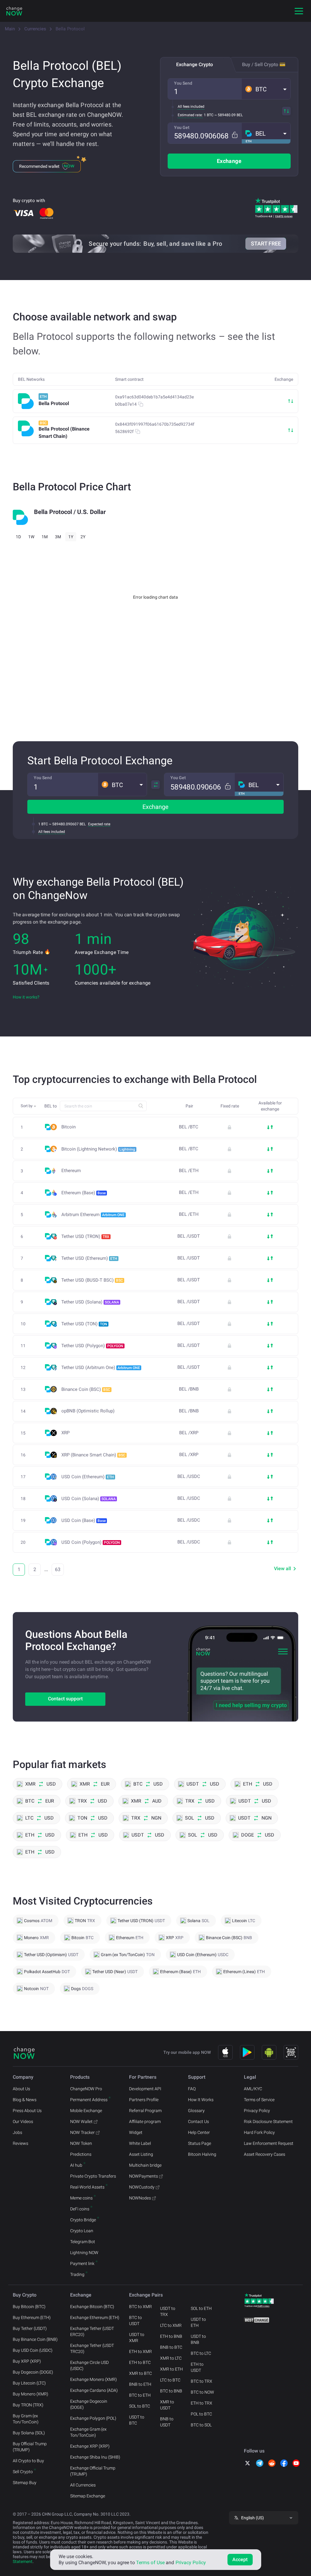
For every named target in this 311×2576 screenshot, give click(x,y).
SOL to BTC (140, 2406)
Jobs (17, 2132)
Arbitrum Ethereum (93, 1215)
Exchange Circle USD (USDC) (89, 2365)
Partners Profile (144, 2100)
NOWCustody (142, 2187)
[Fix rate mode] (235, 135)
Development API (145, 2089)
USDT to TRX (168, 2311)
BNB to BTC (171, 2347)
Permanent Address (89, 2100)
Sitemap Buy (25, 2483)
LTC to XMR (171, 2325)
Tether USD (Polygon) (92, 1346)
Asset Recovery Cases (265, 2154)
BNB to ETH (140, 2384)
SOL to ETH (201, 2308)
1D (18, 537)
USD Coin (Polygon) (91, 1542)
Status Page (200, 2143)
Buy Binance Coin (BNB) (35, 2339)
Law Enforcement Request (269, 2143)
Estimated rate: (190, 115)
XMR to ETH (171, 2369)
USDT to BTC (137, 2420)
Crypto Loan (82, 2231)
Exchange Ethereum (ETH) (95, 2317)
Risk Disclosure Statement (268, 2121)
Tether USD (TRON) (85, 1236)
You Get (182, 127)
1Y (71, 537)
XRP (65, 1433)
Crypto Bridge (83, 2220)
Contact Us (198, 2121)
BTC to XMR (140, 2307)
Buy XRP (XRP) (27, 2361)
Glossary (196, 2111)
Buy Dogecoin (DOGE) (33, 2372)
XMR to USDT (167, 2405)
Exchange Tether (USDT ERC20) (92, 2331)
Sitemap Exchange (88, 2496)
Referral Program (145, 2111)
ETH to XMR (140, 2351)
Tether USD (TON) (84, 1324)
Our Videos (23, 2121)
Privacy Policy (257, 2111)
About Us (21, 2089)
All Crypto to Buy (28, 2461)
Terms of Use (150, 2562)
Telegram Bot (83, 2242)
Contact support (65, 1699)
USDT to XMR (137, 2338)
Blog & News (25, 2100)
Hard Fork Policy (259, 2132)
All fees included (191, 106)
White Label (140, 2143)
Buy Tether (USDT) (30, 2328)
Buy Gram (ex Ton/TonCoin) (26, 2419)
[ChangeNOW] (14, 11)
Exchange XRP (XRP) (90, 2446)
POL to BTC (201, 2414)
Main (10, 29)
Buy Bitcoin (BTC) (29, 2307)
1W (31, 537)
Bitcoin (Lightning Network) (98, 1149)
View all (282, 1569)
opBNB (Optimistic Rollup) (88, 1411)
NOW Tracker (82, 2132)
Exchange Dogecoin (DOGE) (89, 2404)
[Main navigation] (299, 11)
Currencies (35, 29)
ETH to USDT (197, 2367)
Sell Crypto (23, 2472)
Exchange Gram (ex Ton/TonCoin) (88, 2432)
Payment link (82, 2263)
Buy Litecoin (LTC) (29, 2383)
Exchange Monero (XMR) (94, 2379)
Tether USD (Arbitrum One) (101, 1367)
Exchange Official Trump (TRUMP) (93, 2471)
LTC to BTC (170, 2380)
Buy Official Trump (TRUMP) (30, 2447)
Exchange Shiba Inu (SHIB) (95, 2457)
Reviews (21, 2143)
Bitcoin (68, 1127)
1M (45, 537)
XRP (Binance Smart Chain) (93, 1455)
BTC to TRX (202, 2381)
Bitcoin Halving (202, 2154)
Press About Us (27, 2111)
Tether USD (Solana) (90, 1302)
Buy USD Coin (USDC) (33, 2350)
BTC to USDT (135, 2321)
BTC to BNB (171, 2391)
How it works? (26, 997)
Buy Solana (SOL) (29, 2433)
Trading (77, 2274)
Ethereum (71, 1171)
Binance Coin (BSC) (86, 1389)
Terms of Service (259, 2100)
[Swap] (286, 111)
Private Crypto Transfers (93, 2176)
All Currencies (83, 2485)
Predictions (81, 2154)
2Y (83, 537)
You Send (183, 83)
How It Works (201, 2100)
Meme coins (81, 2198)
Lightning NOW (84, 2253)
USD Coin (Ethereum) (88, 1477)
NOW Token (81, 2143)
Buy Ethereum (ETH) (32, 2317)
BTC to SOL (201, 2425)
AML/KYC (253, 2089)
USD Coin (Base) (84, 1520)
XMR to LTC (171, 2358)
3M (58, 537)
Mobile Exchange (86, 2111)
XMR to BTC (140, 2373)
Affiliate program (145, 2121)
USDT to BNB (198, 2339)
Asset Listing (141, 2154)
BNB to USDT (167, 2422)
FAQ (192, 2089)
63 (58, 1569)
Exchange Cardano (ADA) (94, 2390)
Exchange (229, 161)
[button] (266, 89)
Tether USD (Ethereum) (89, 1258)
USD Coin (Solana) (89, 1499)
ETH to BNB (171, 2336)
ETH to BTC (140, 2362)
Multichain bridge (145, 2165)
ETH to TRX (202, 2403)
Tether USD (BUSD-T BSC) (92, 1280)
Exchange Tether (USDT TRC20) (92, 2348)
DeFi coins (80, 2209)
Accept (240, 2559)
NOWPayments (144, 2176)
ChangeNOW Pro (86, 2089)
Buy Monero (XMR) (31, 2394)
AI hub (76, 2165)
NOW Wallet (81, 2121)
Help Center (199, 2132)
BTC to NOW (202, 2392)
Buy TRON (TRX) (28, 2405)
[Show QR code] (291, 2052)
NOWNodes (140, 2198)
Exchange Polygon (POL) (93, 2418)
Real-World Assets (87, 2187)
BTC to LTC (201, 2353)
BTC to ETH (140, 2395)
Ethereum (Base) (84, 1193)
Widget (136, 2132)
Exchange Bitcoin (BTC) (92, 2307)
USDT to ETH (198, 2322)
